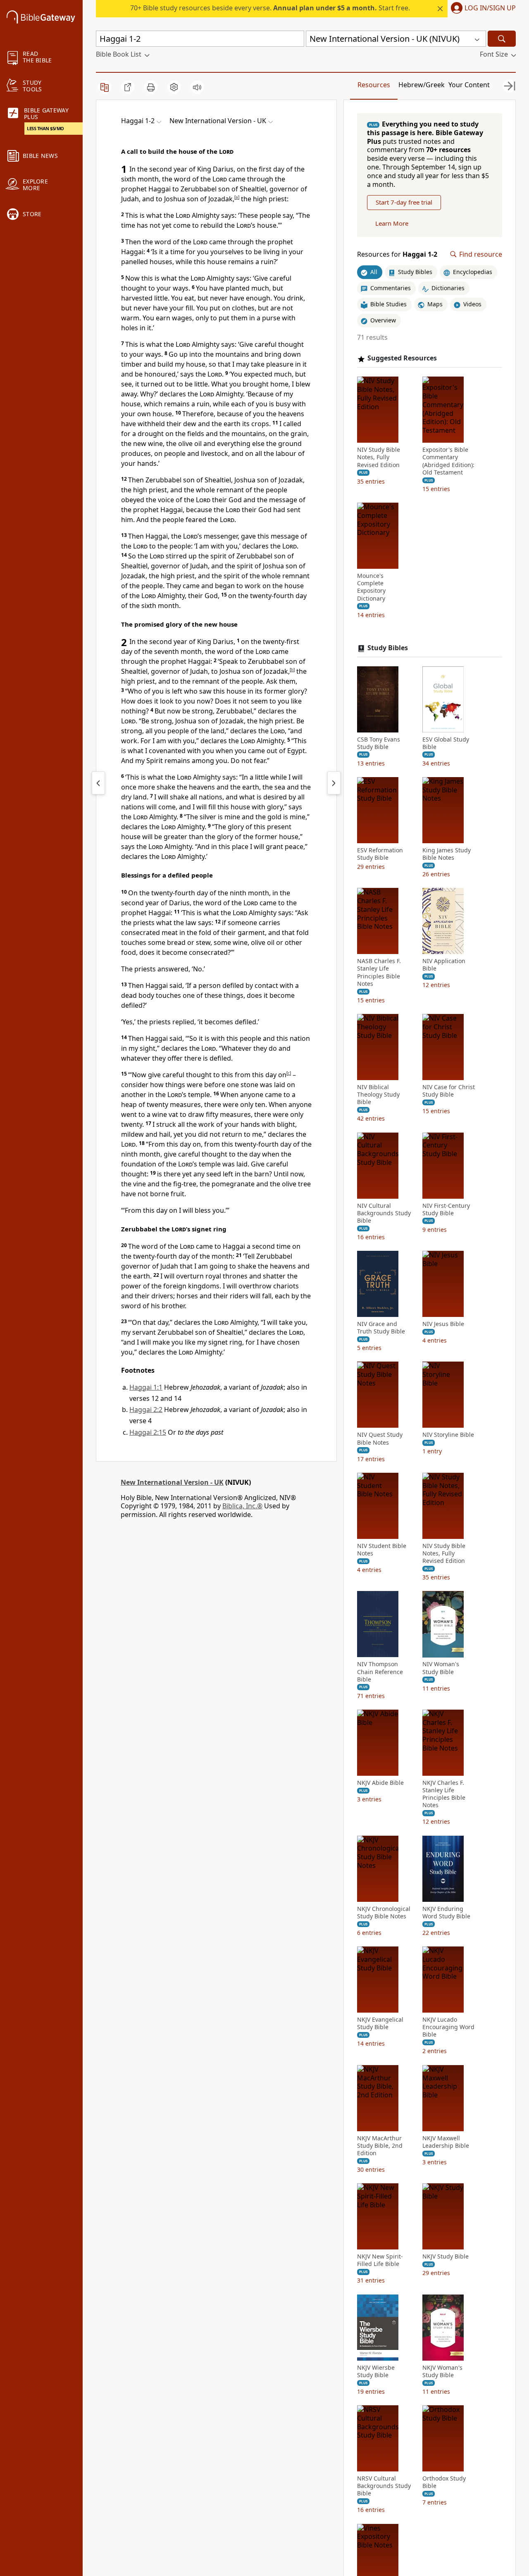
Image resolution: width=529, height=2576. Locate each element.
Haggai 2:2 (146, 1410)
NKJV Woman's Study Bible (442, 2371)
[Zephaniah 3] (98, 783)
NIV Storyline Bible (448, 1435)
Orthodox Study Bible (444, 2482)
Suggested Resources (402, 359)
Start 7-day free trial (404, 203)
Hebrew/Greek (422, 85)
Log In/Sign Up (490, 8)
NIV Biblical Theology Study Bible (378, 1095)
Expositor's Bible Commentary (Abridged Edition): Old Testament (448, 461)
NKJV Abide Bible (380, 1783)
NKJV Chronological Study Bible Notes (384, 1913)
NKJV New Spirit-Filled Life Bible (380, 2260)
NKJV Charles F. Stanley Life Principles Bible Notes (444, 1794)
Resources (374, 85)
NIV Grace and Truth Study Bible (381, 1328)
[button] (482, 9)
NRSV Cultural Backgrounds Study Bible (384, 2486)
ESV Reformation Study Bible (380, 854)
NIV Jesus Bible (443, 1324)
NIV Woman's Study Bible (441, 1668)
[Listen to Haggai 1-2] (197, 87)
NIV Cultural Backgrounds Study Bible (384, 1213)
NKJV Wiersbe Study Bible (376, 2371)
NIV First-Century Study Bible (446, 1209)
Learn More (392, 223)
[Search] (502, 39)
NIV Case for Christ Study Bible (449, 1091)
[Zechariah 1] (334, 783)
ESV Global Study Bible (446, 743)
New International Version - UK (172, 1482)
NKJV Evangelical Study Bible (380, 2023)
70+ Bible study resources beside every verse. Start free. (270, 8)
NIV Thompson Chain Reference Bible (380, 1672)
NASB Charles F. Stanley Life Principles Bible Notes (379, 972)
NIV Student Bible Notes (382, 1550)
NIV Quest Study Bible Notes (380, 1439)
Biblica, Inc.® (242, 1506)
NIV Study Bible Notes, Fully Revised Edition (379, 457)
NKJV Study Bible (446, 2256)
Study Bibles (388, 648)
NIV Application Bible (444, 965)
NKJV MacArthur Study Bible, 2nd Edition (380, 2146)
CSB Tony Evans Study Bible (379, 743)
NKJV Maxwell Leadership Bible (446, 2142)
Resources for (397, 254)
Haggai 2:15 (148, 1432)
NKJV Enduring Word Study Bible (446, 1913)
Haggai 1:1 (146, 1387)
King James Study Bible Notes (447, 854)
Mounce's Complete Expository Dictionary (371, 587)
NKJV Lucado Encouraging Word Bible (448, 2027)
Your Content (469, 85)
